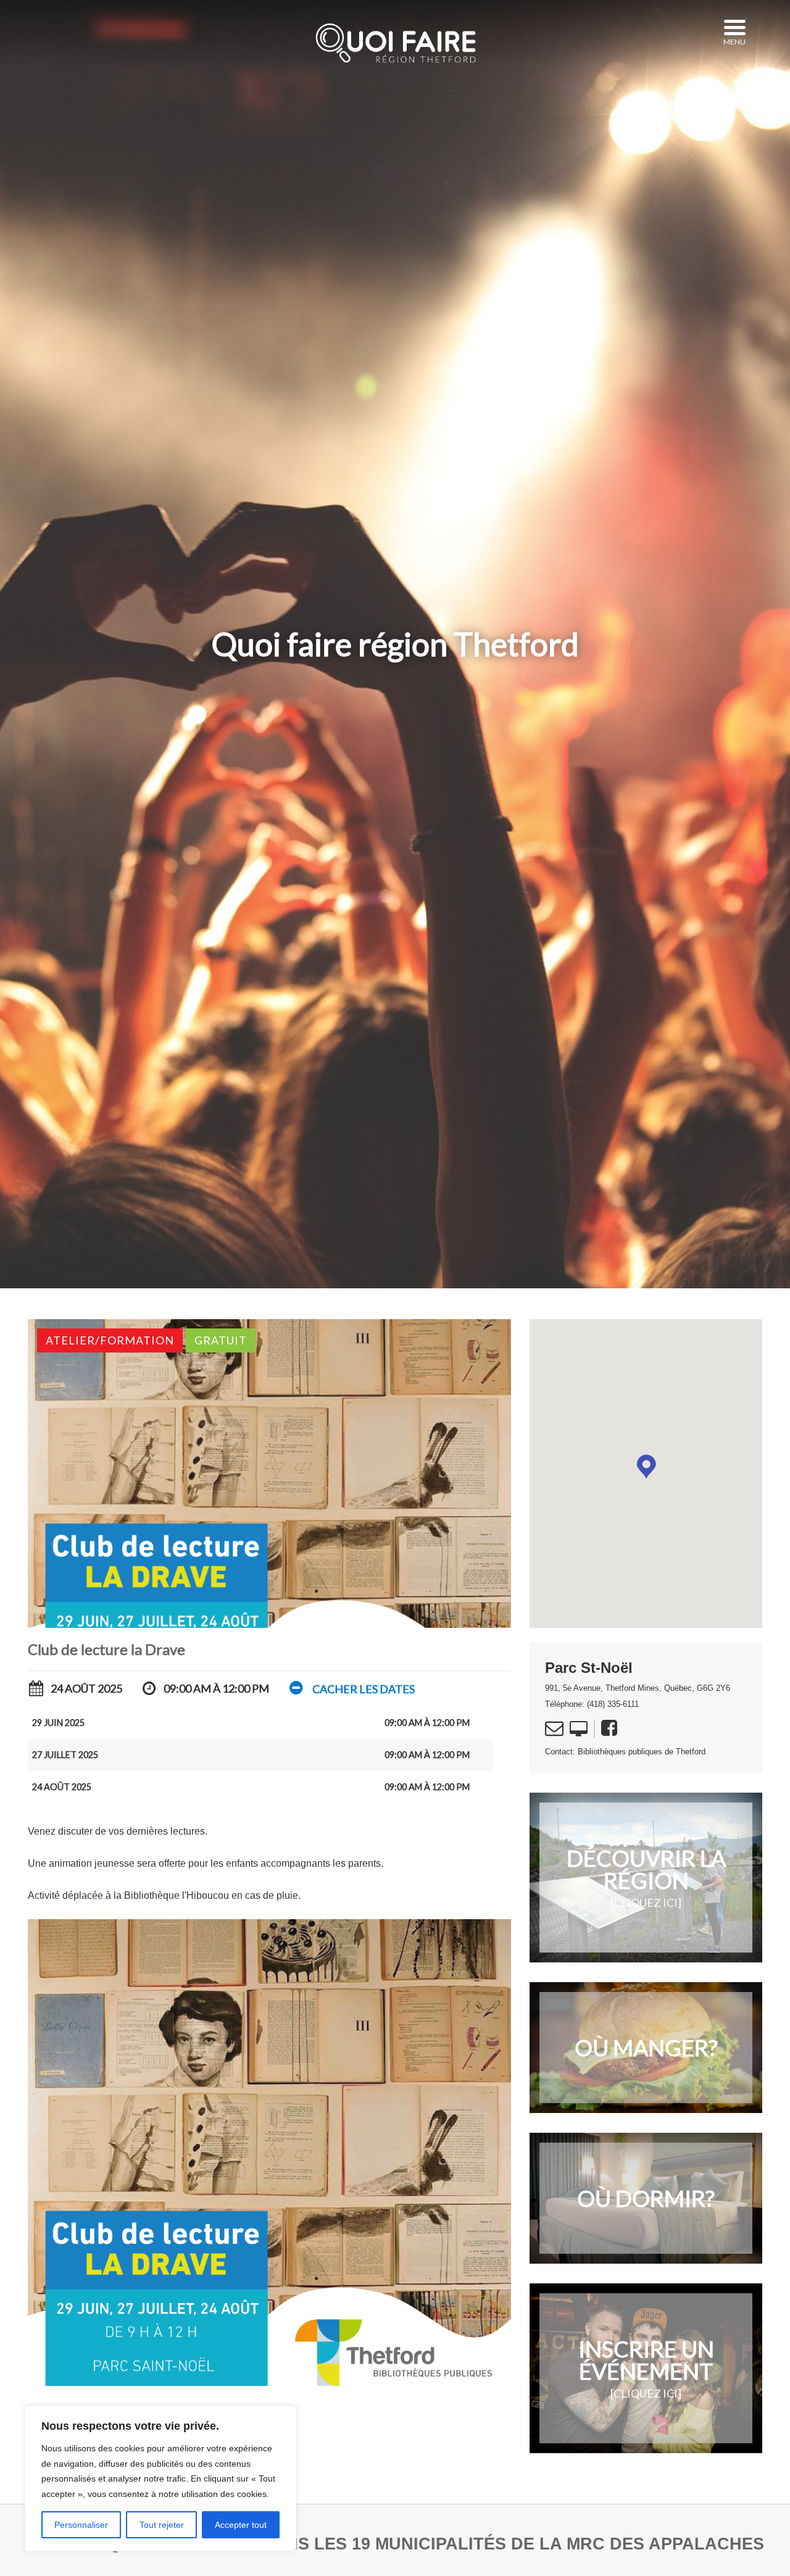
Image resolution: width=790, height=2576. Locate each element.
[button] (351, 1689)
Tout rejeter (162, 2525)
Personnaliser (81, 2525)
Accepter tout (241, 2525)
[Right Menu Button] (734, 28)
